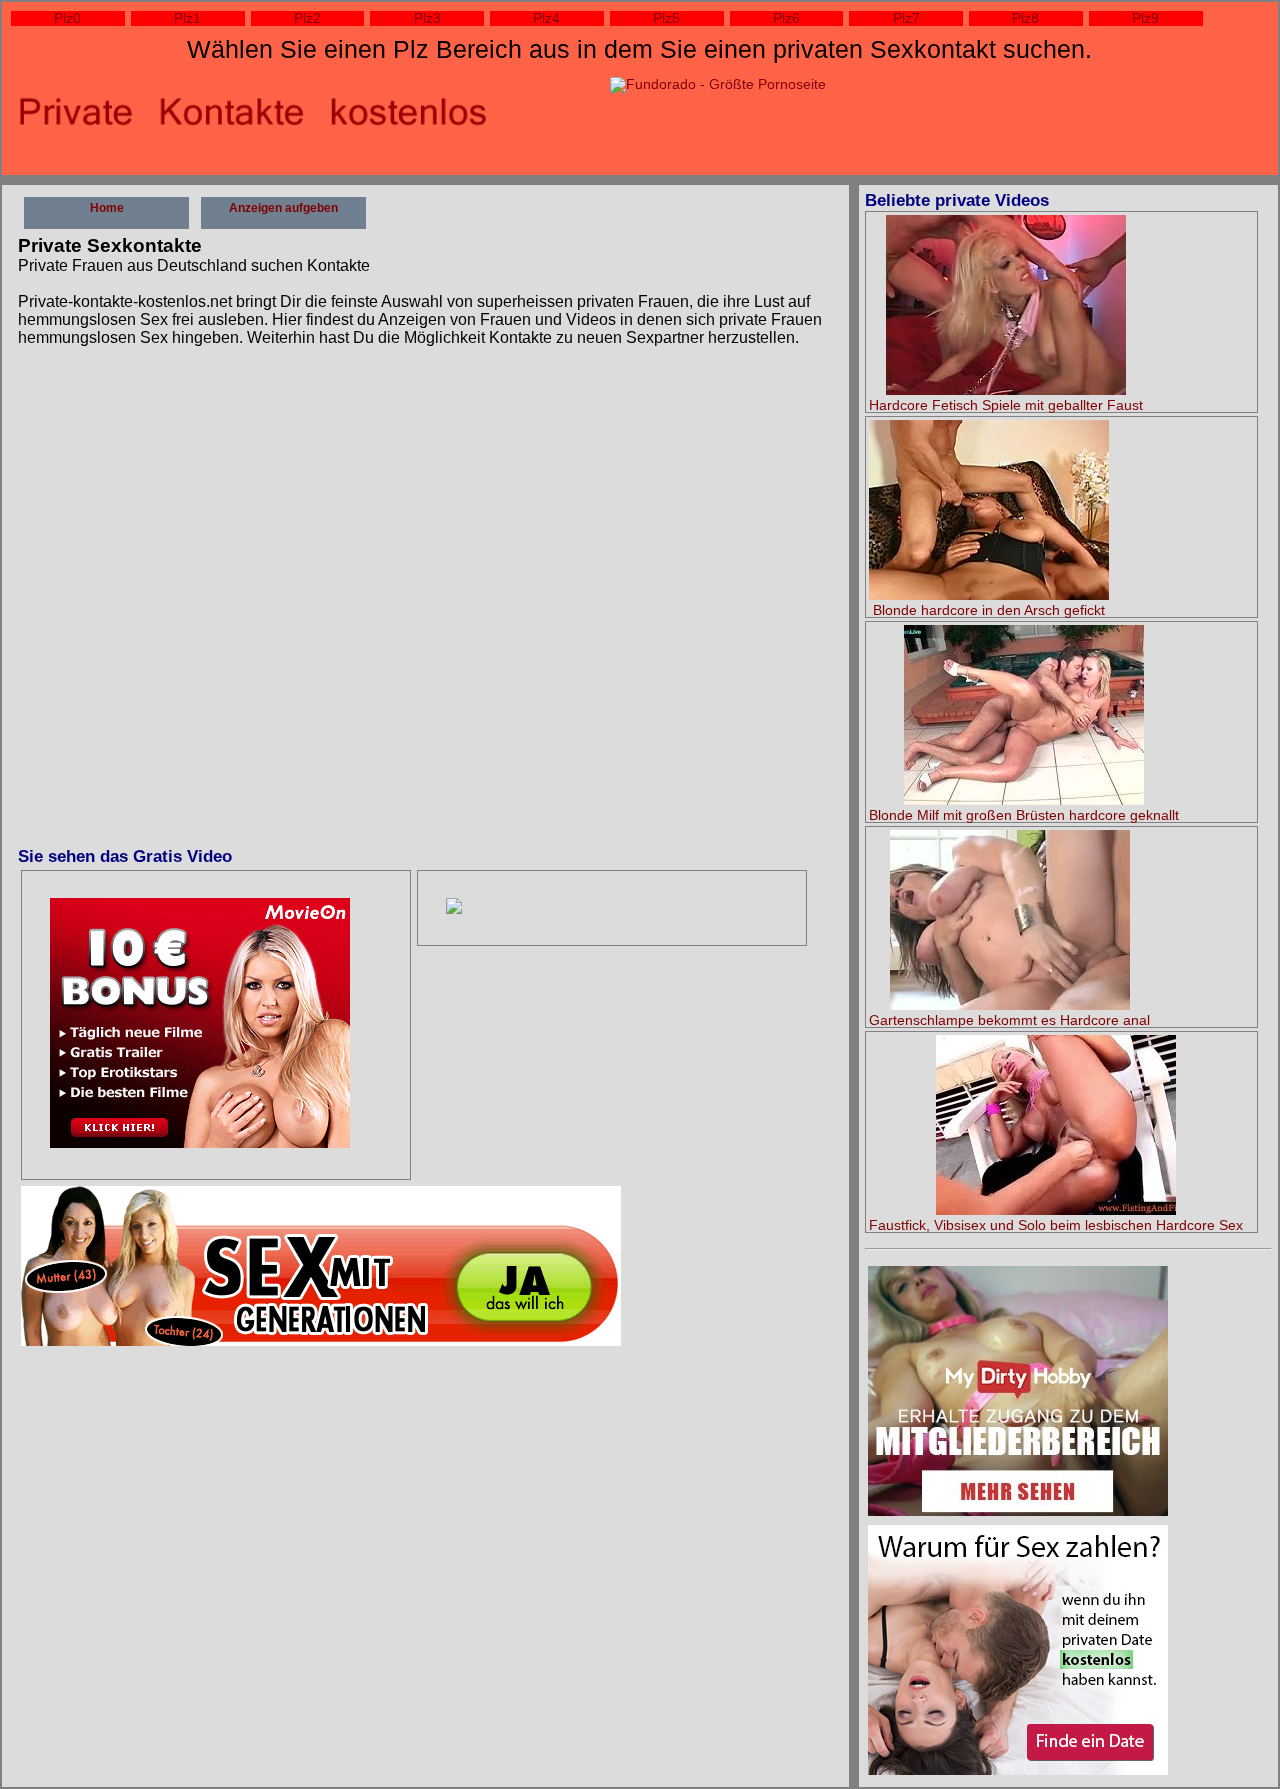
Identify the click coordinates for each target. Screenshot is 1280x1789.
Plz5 (666, 18)
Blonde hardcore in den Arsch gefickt (989, 610)
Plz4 (546, 18)
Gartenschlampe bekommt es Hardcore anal (1009, 1020)
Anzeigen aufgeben (283, 208)
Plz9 (1145, 18)
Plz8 (1025, 18)
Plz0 (67, 18)
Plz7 (906, 18)
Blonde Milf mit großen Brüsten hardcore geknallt (1024, 815)
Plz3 (427, 18)
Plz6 (786, 18)
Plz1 (187, 18)
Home (107, 208)
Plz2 (307, 18)
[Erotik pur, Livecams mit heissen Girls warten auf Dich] (200, 1024)
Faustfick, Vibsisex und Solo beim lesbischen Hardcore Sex (1056, 1225)
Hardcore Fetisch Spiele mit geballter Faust (1006, 405)
